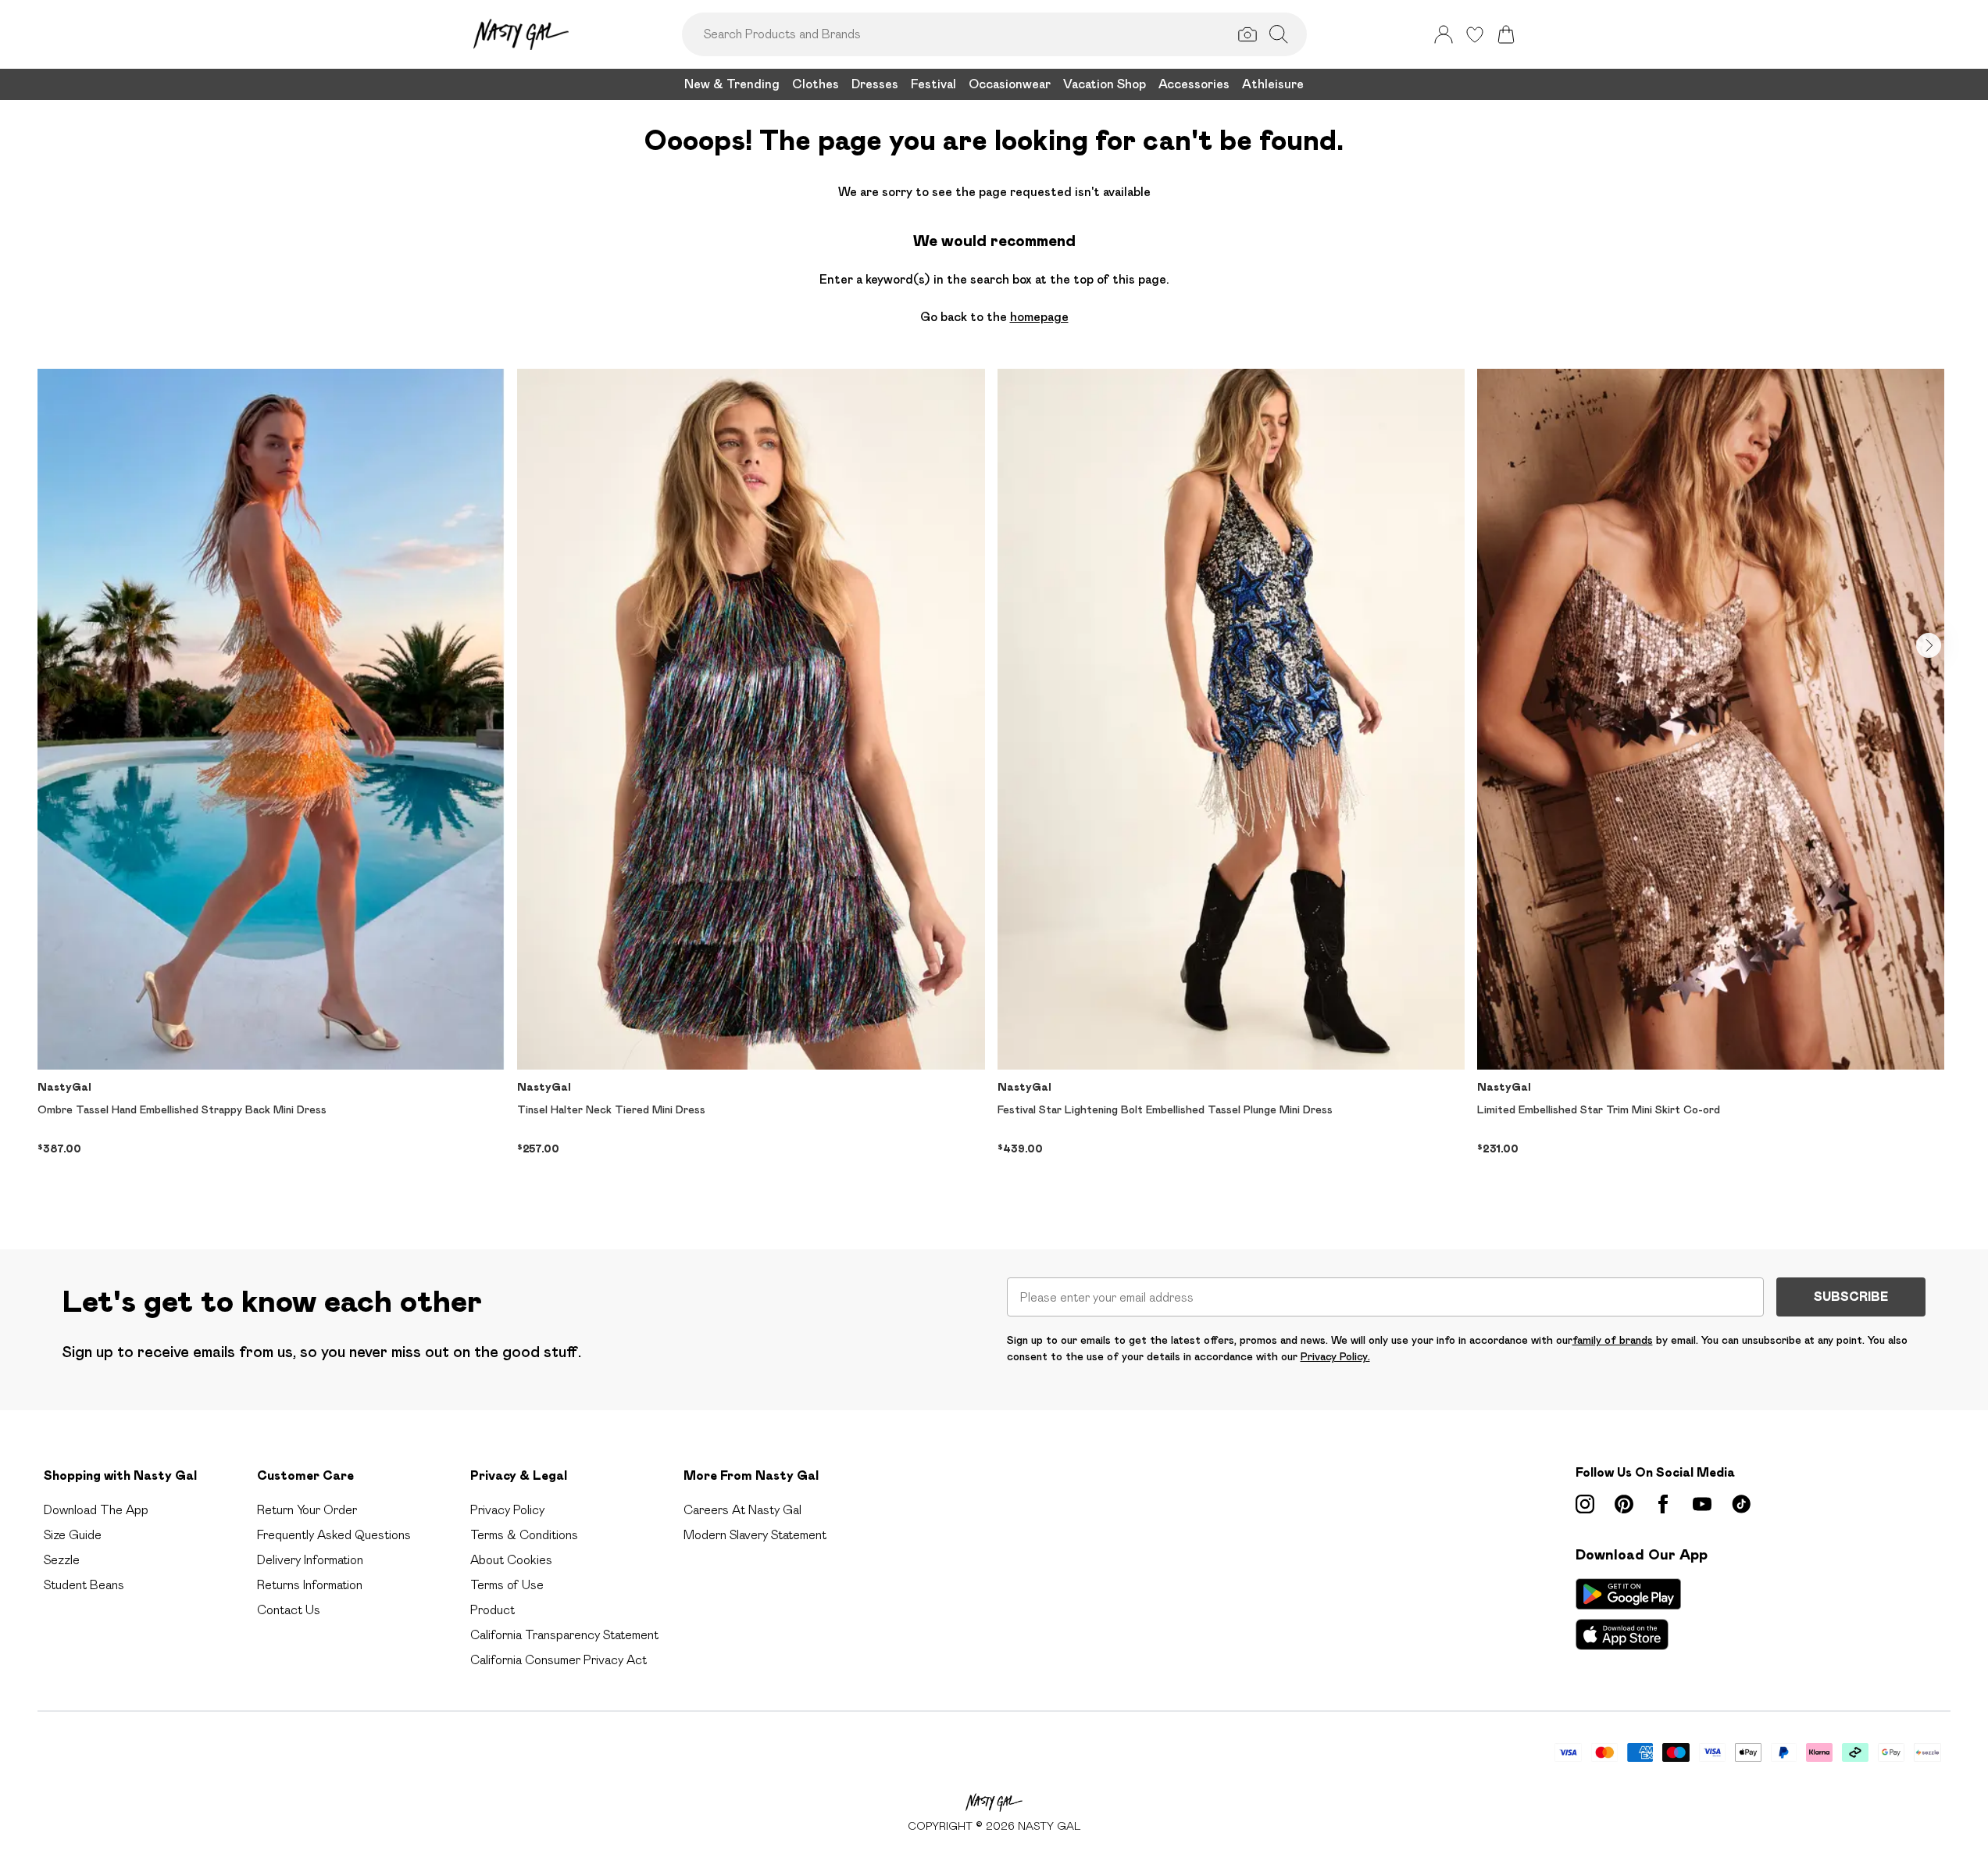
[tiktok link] (1741, 1504)
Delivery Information (310, 1560)
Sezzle (62, 1560)
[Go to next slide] (1929, 645)
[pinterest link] (1624, 1504)
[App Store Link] (1628, 1614)
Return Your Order (307, 1510)
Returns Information (310, 1585)
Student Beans (84, 1585)
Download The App (96, 1510)
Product (493, 1610)
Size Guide (73, 1535)
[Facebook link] (1663, 1504)
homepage (1039, 317)
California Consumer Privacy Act (559, 1660)
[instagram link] (1585, 1504)
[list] (994, 784)
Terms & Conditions (524, 1535)
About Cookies (511, 1560)
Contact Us (289, 1610)
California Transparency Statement (564, 1635)
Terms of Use (507, 1585)
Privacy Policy (507, 1510)
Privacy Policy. (1335, 1356)
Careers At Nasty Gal (742, 1510)
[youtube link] (1702, 1504)
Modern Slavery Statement (755, 1535)
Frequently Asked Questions (334, 1535)
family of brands (1613, 1340)
